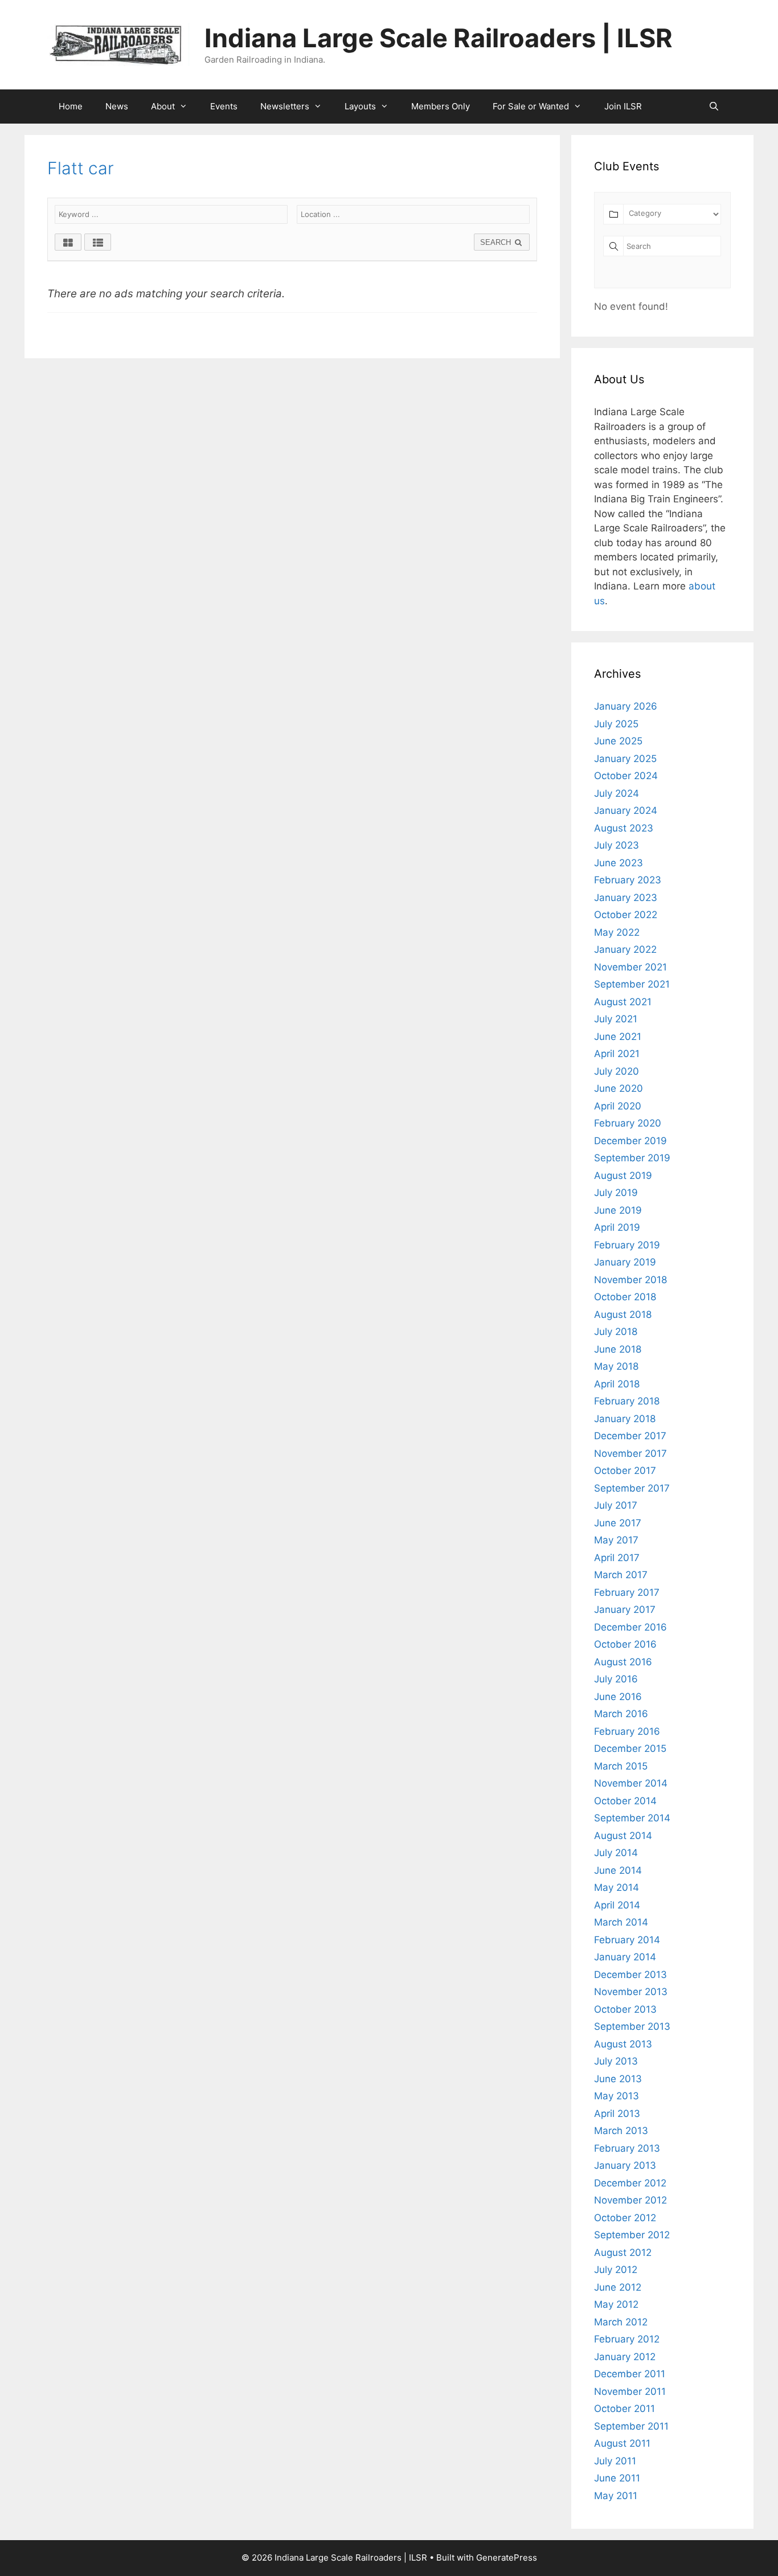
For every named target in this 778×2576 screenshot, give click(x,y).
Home (71, 106)
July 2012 (616, 2270)
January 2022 (625, 949)
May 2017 (616, 1540)
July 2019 (616, 1193)
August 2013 (623, 2044)
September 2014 (632, 1818)
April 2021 (617, 1054)
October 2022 (626, 915)
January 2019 (625, 1262)
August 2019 (623, 1176)
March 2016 (621, 1714)
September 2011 (631, 2426)
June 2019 (618, 1210)
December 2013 (630, 1975)
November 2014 (631, 1783)
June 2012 (618, 2287)
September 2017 (632, 1488)
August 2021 (623, 1002)
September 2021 (632, 984)
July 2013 (616, 2061)
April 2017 (617, 1558)
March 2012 (621, 2322)
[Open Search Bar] (714, 107)
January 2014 (625, 1957)
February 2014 (627, 1940)
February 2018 (627, 1401)
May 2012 (616, 2304)
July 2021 (616, 1019)
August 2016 (623, 1662)
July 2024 (617, 793)
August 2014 (623, 1836)
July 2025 (616, 724)
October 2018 (625, 1297)
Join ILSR (623, 106)
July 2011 (615, 2461)
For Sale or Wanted (531, 106)
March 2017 (621, 1575)
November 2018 (630, 1280)
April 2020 (618, 1106)
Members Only (441, 106)
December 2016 (630, 1627)
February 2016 (627, 1731)
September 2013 (632, 2026)
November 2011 (630, 2391)
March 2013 (621, 2131)
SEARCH (497, 242)
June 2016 (618, 1697)
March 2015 (621, 1766)
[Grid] (68, 242)
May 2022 (617, 932)
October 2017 (625, 1471)
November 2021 (630, 967)
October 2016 (625, 1644)
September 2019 (632, 1158)
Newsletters (285, 106)
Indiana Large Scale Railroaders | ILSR (439, 38)
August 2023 (624, 828)
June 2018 (618, 1349)
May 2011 (616, 2496)
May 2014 (617, 1887)
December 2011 (630, 2374)
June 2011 (617, 2478)
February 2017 (627, 1592)
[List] (98, 242)
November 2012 (630, 2200)
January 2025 (625, 759)
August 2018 (623, 1314)
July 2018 (616, 1332)
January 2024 (626, 810)
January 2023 (626, 898)
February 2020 (628, 1123)
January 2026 (626, 706)
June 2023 (619, 863)
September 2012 (632, 2235)
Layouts (360, 106)
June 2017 (618, 1523)
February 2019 (627, 1245)
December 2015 (630, 1748)
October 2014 (625, 1801)
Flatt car (81, 168)
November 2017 (630, 1453)
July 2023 (617, 845)
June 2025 (618, 741)
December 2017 (630, 1436)
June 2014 (618, 1870)
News (117, 106)
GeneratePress (507, 2557)
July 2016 (616, 1679)
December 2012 (630, 2183)
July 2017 (616, 1505)
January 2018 (625, 1419)
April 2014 (617, 1905)
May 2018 (616, 1366)
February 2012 (627, 2339)
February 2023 (628, 880)
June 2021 (618, 1037)
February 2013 (627, 2148)
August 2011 (622, 2443)
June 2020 (619, 1088)
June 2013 (618, 2079)
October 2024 (626, 776)
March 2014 (621, 1922)
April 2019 (617, 1227)
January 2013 (625, 2165)
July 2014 (616, 1853)
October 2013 (625, 2009)
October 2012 (625, 2218)
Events (224, 106)
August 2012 (623, 2253)
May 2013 (617, 2096)
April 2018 (617, 1384)
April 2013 (617, 2114)
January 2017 (625, 1610)
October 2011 (625, 2409)
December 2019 (630, 1141)
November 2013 (631, 1992)
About (163, 106)
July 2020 (617, 1071)
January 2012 (625, 2357)
